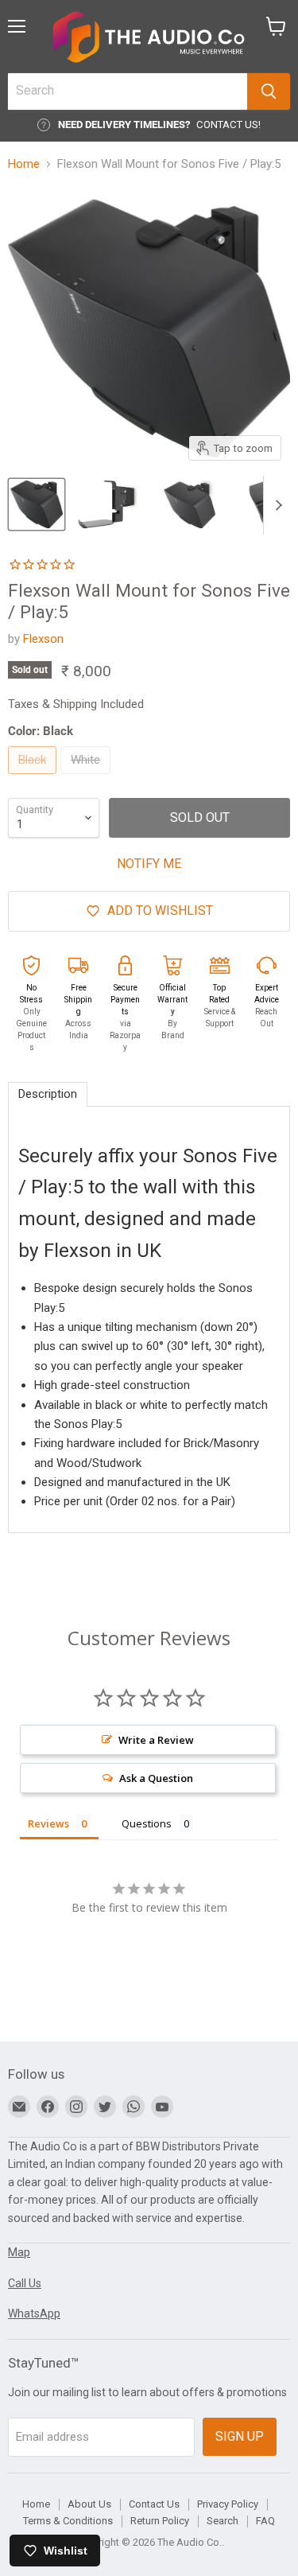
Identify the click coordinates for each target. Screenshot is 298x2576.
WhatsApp (34, 2313)
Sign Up (240, 2436)
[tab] (48, 1094)
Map (19, 2252)
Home (24, 164)
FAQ (265, 2521)
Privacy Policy (228, 2504)
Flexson (43, 639)
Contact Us (154, 2504)
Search (223, 2521)
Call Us (25, 2283)
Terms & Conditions (68, 2521)
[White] (87, 778)
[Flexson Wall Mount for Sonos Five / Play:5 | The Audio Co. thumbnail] (37, 504)
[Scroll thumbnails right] (276, 505)
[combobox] (128, 91)
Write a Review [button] (156, 1740)
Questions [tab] (147, 1823)
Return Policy (160, 2521)
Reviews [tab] (48, 1823)
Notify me (149, 864)
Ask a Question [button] (156, 1778)
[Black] (34, 778)
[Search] (269, 91)
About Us (89, 2504)
